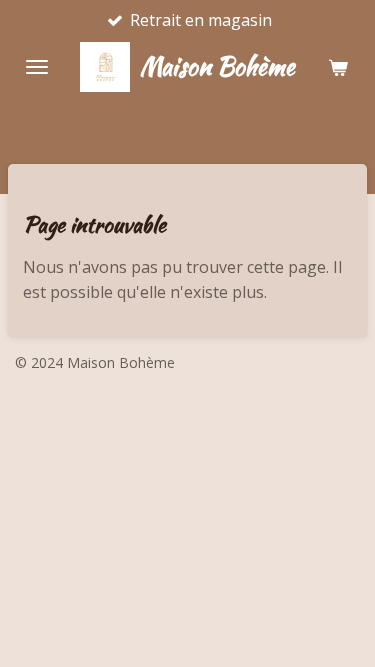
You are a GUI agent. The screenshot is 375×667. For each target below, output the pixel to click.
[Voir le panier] (338, 67)
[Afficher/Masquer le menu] (37, 67)
